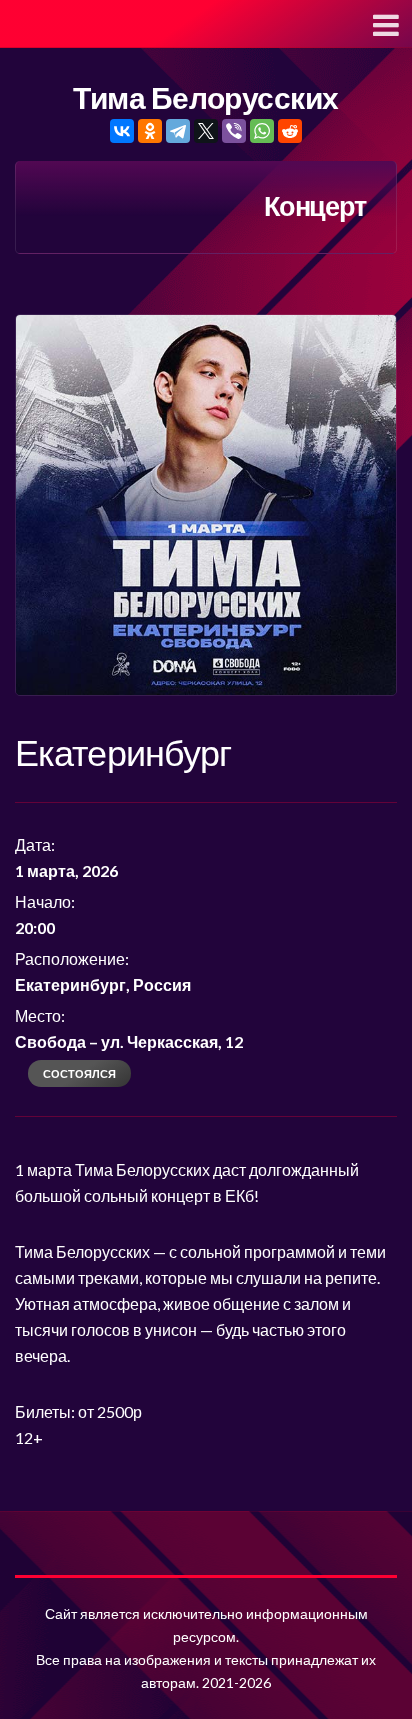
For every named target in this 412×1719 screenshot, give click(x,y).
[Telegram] (178, 131)
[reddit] (290, 131)
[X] (206, 131)
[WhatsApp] (262, 131)
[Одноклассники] (150, 131)
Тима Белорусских (205, 98)
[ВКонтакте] (122, 131)
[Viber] (234, 131)
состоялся (79, 1073)
